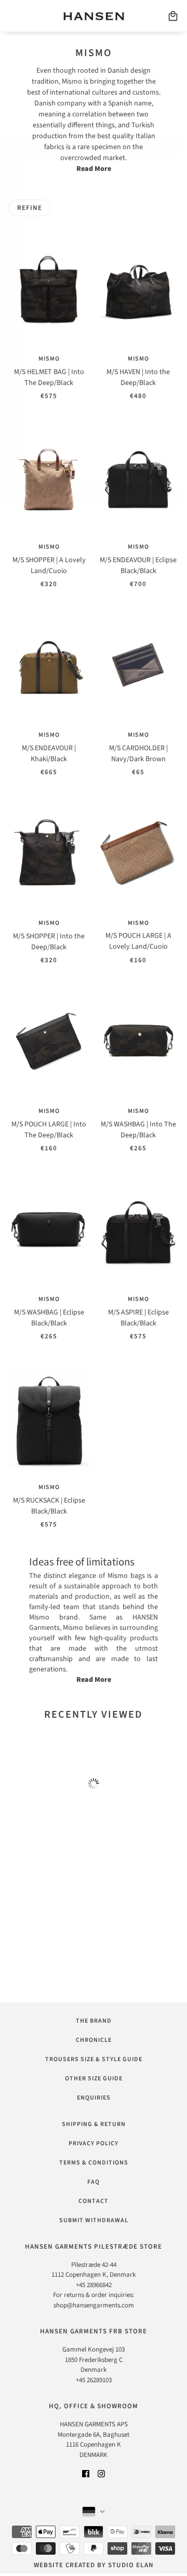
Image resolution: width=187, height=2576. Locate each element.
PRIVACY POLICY (94, 2143)
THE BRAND (94, 2021)
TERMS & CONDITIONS (94, 2163)
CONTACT (94, 2201)
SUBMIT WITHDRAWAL (94, 2220)
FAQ (94, 2182)
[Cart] (173, 16)
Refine (30, 208)
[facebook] (86, 2473)
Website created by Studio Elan (94, 2565)
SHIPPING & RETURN (94, 2124)
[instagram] (101, 2473)
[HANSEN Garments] (94, 16)
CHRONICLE (94, 2040)
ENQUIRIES (94, 2098)
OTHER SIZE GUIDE (94, 2079)
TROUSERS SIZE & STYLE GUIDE (94, 2059)
